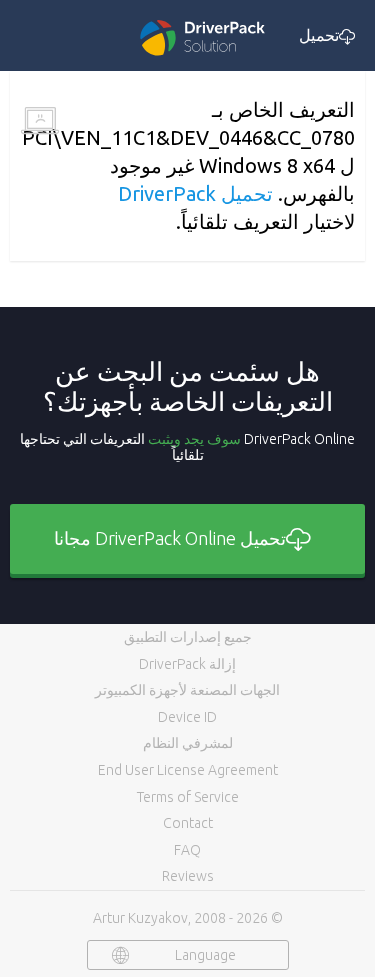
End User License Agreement (188, 770)
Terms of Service (188, 797)
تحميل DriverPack (195, 193)
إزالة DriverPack (187, 664)
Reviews (188, 876)
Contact (188, 823)
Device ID (187, 717)
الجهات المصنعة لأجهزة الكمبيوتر (187, 690)
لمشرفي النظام (188, 743)
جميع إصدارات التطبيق (188, 637)
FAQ (187, 850)
